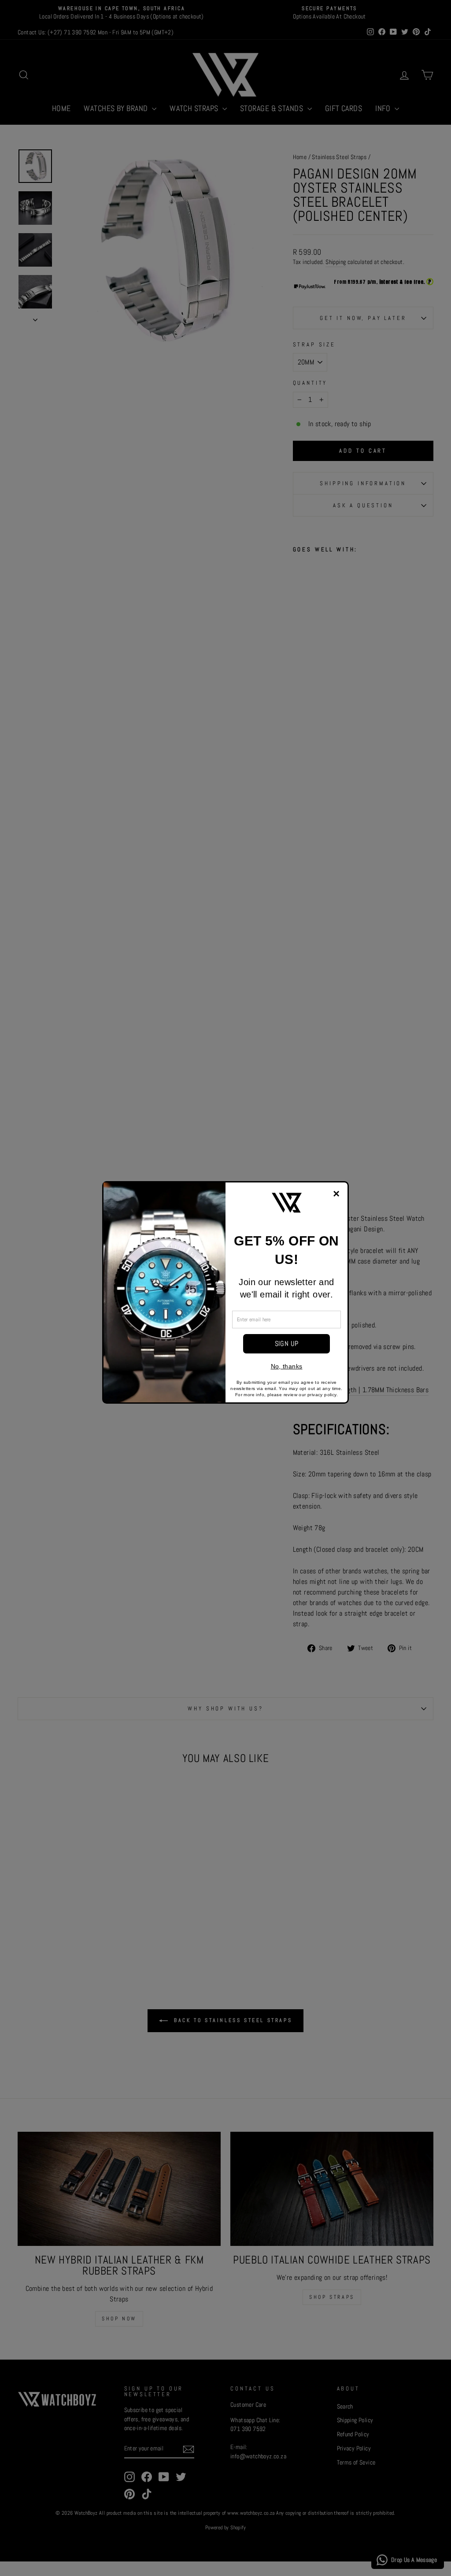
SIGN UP (287, 1344)
